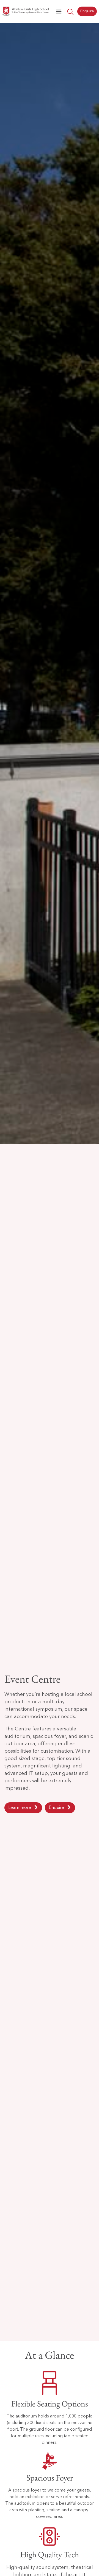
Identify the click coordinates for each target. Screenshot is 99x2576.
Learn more (20, 1808)
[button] (59, 12)
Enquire (56, 1808)
